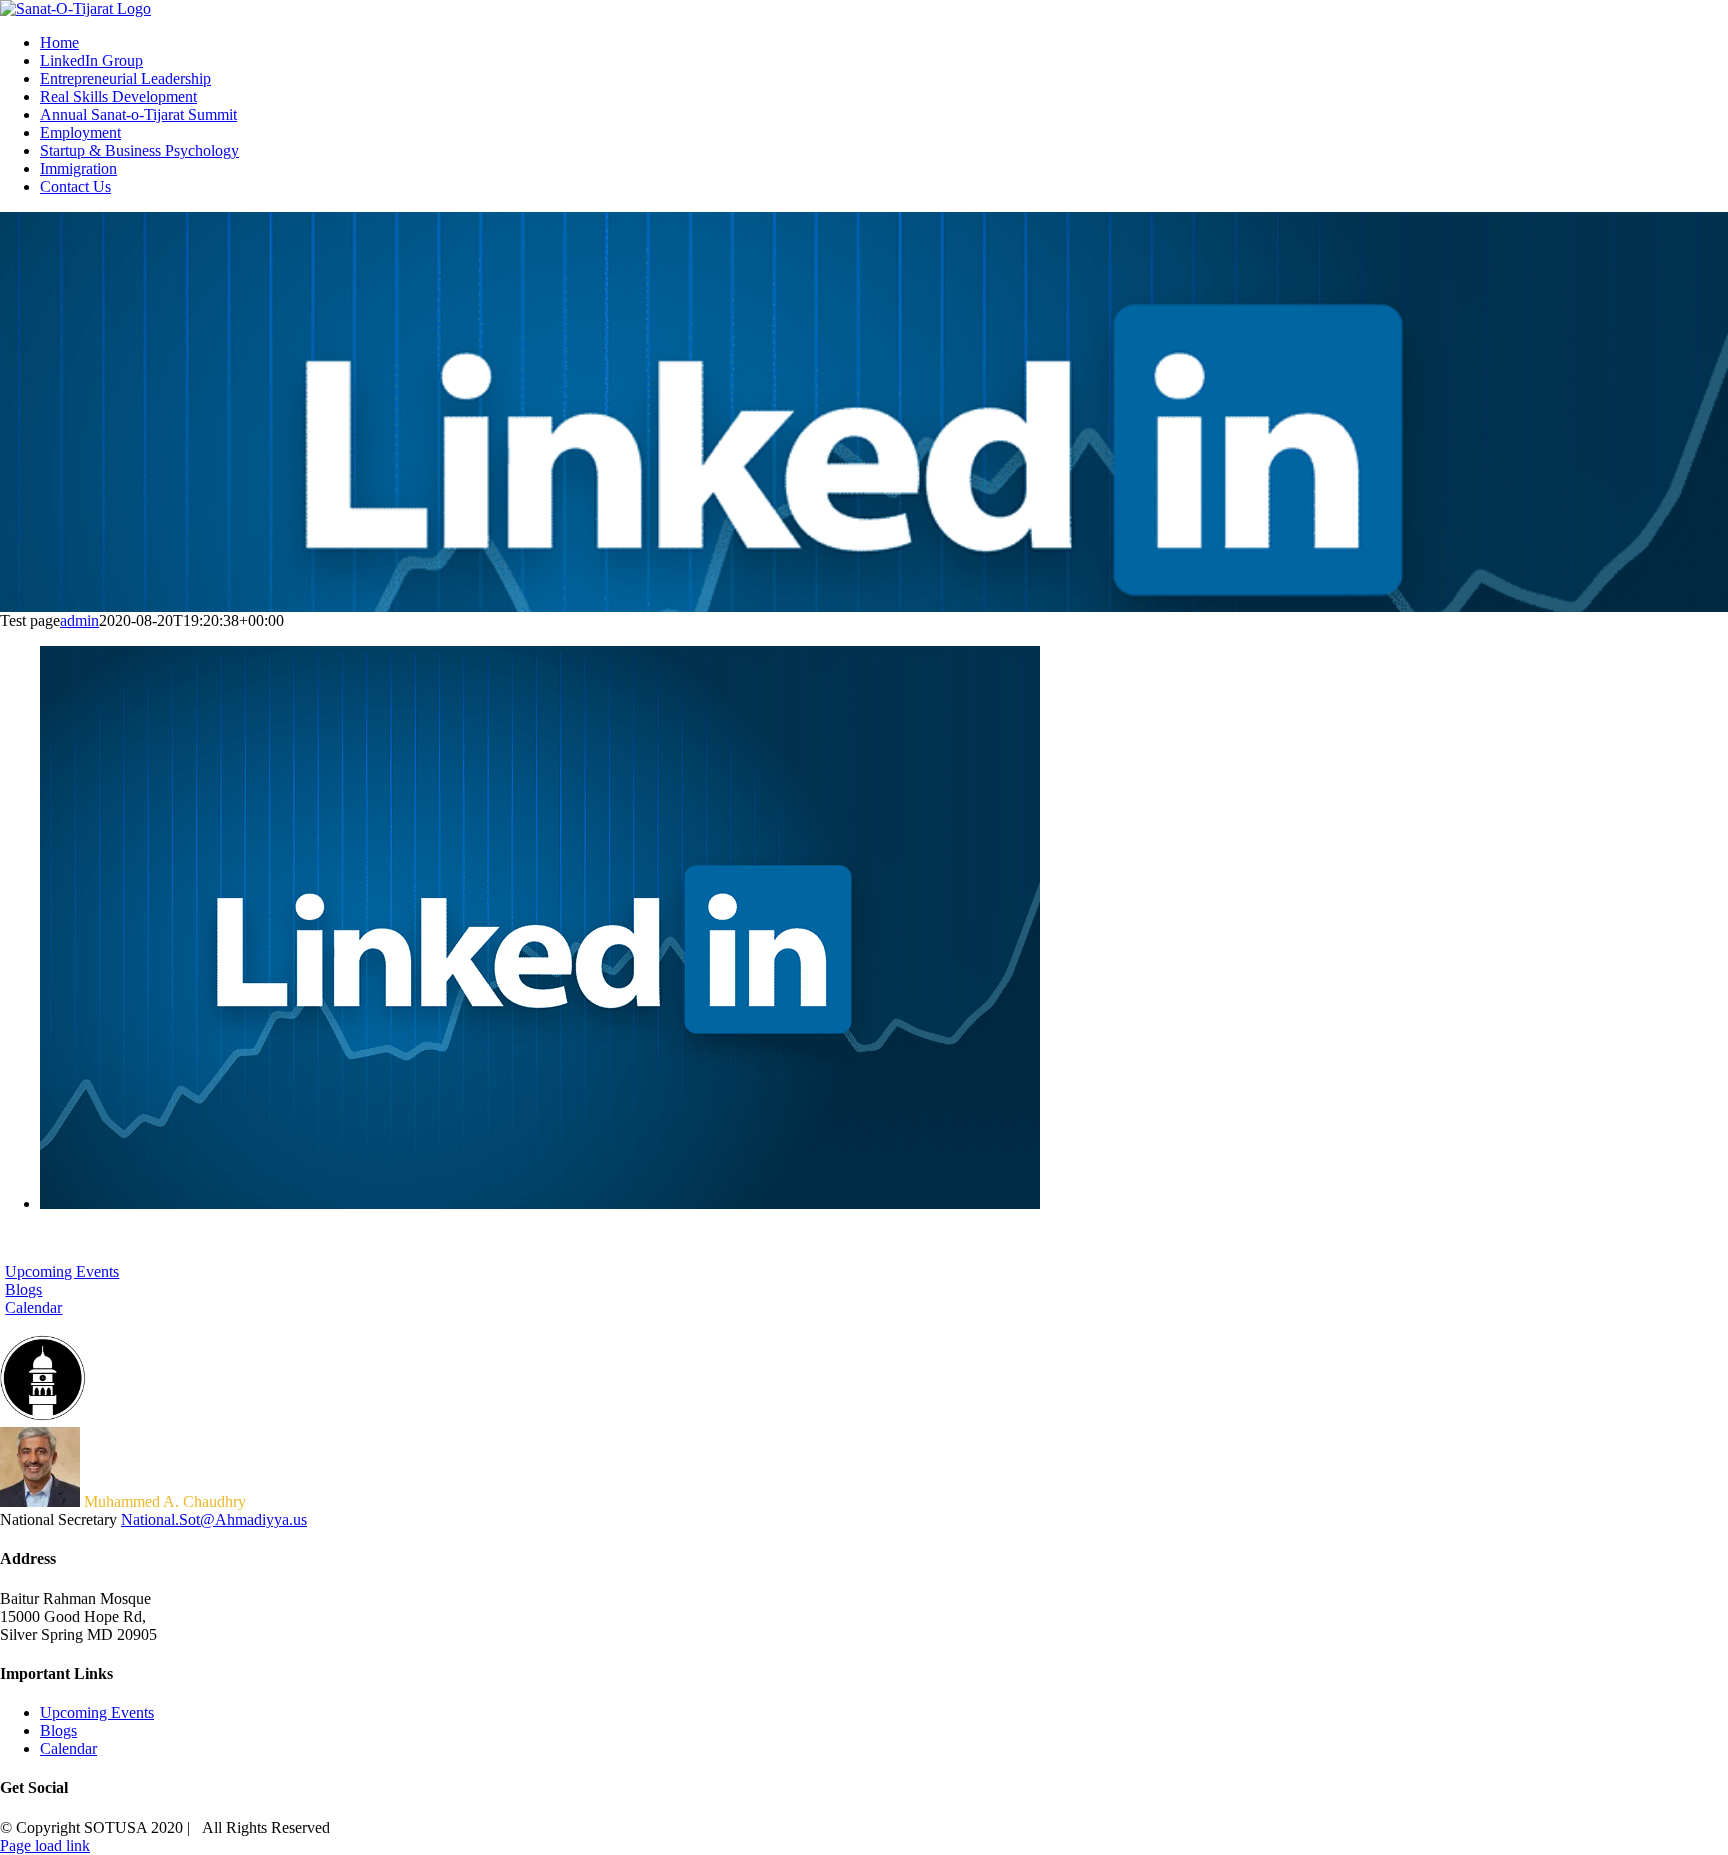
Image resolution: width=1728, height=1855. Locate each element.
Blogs (58, 1730)
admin (79, 620)
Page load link (45, 1845)
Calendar (68, 1748)
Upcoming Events (97, 1712)
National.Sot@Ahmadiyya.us (214, 1519)
